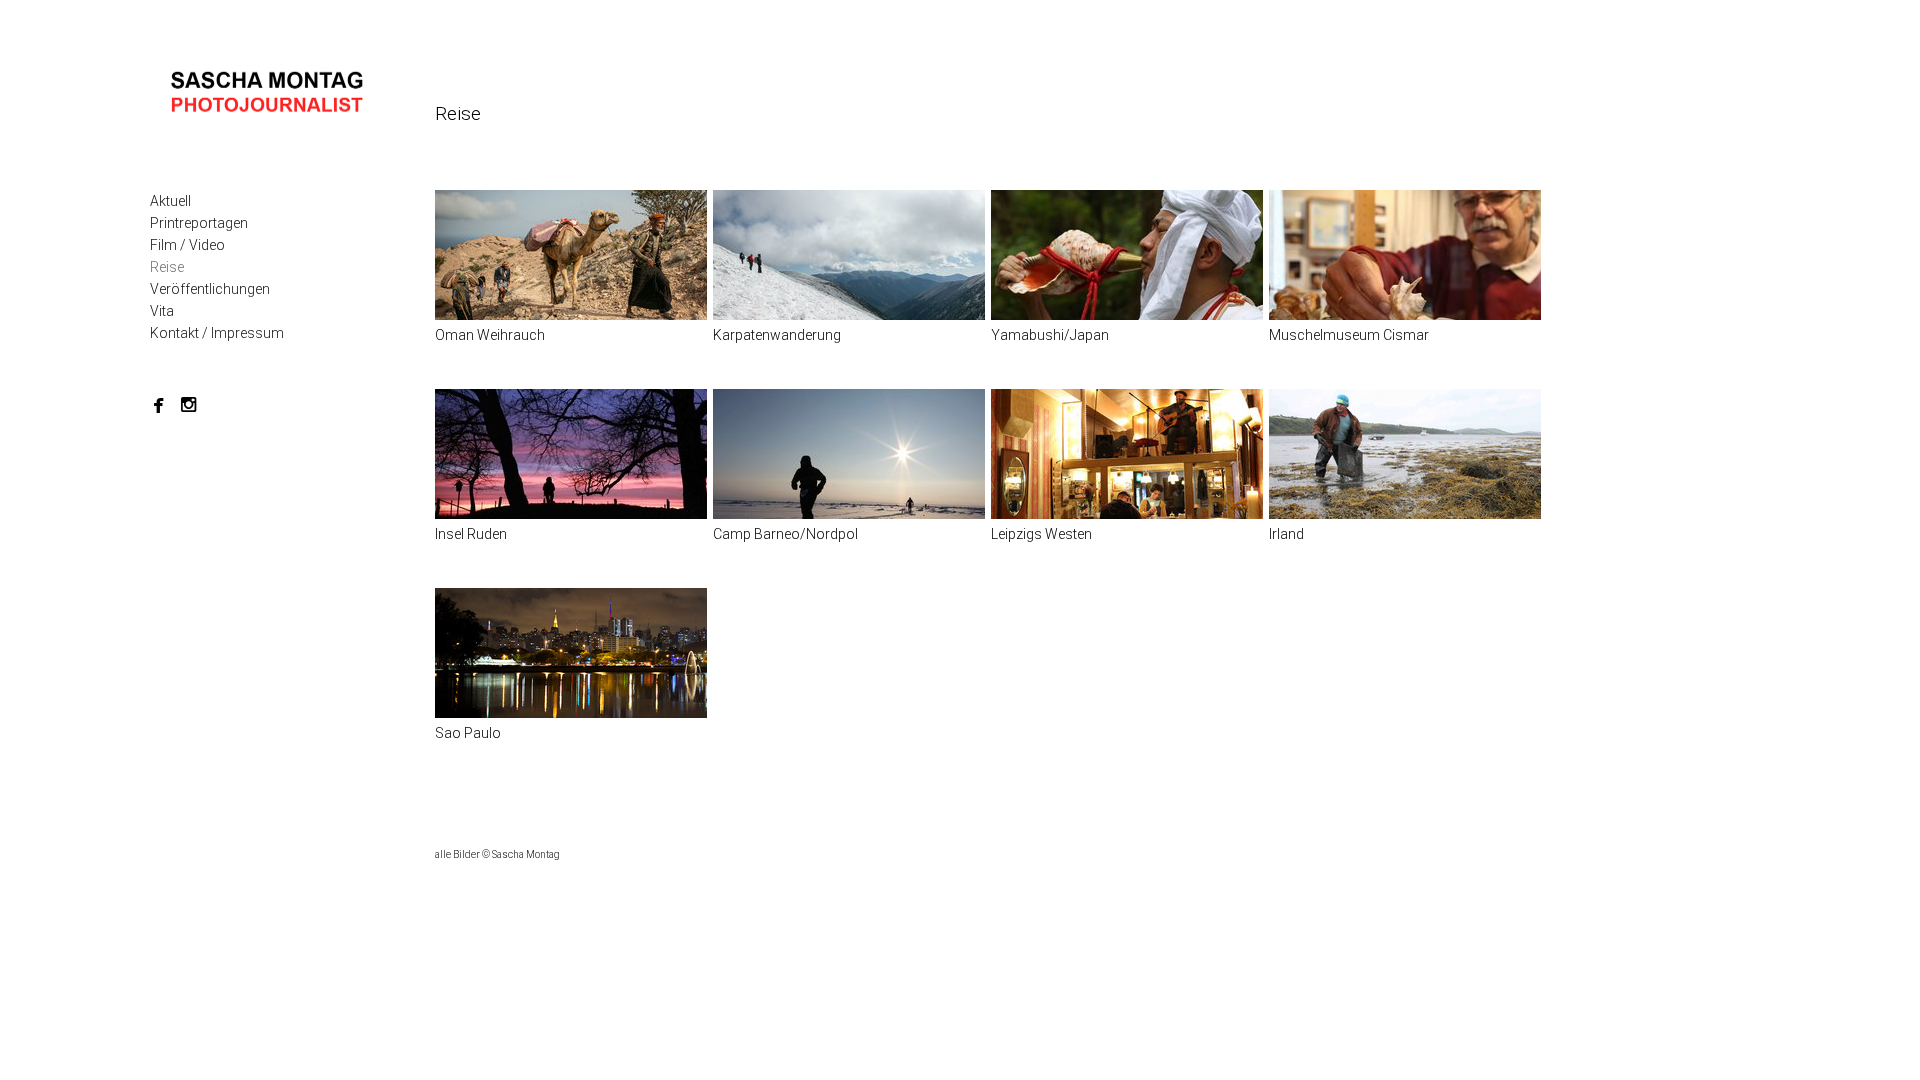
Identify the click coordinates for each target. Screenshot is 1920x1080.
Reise (167, 267)
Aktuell (170, 201)
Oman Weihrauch (490, 335)
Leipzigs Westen (1041, 534)
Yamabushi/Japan (1050, 335)
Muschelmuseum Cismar (1349, 335)
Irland (1286, 534)
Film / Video (187, 245)
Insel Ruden (471, 534)
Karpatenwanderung (777, 335)
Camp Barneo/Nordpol (785, 534)
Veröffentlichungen (210, 289)
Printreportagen (199, 223)
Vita (162, 311)
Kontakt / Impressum (217, 333)
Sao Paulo (468, 733)
